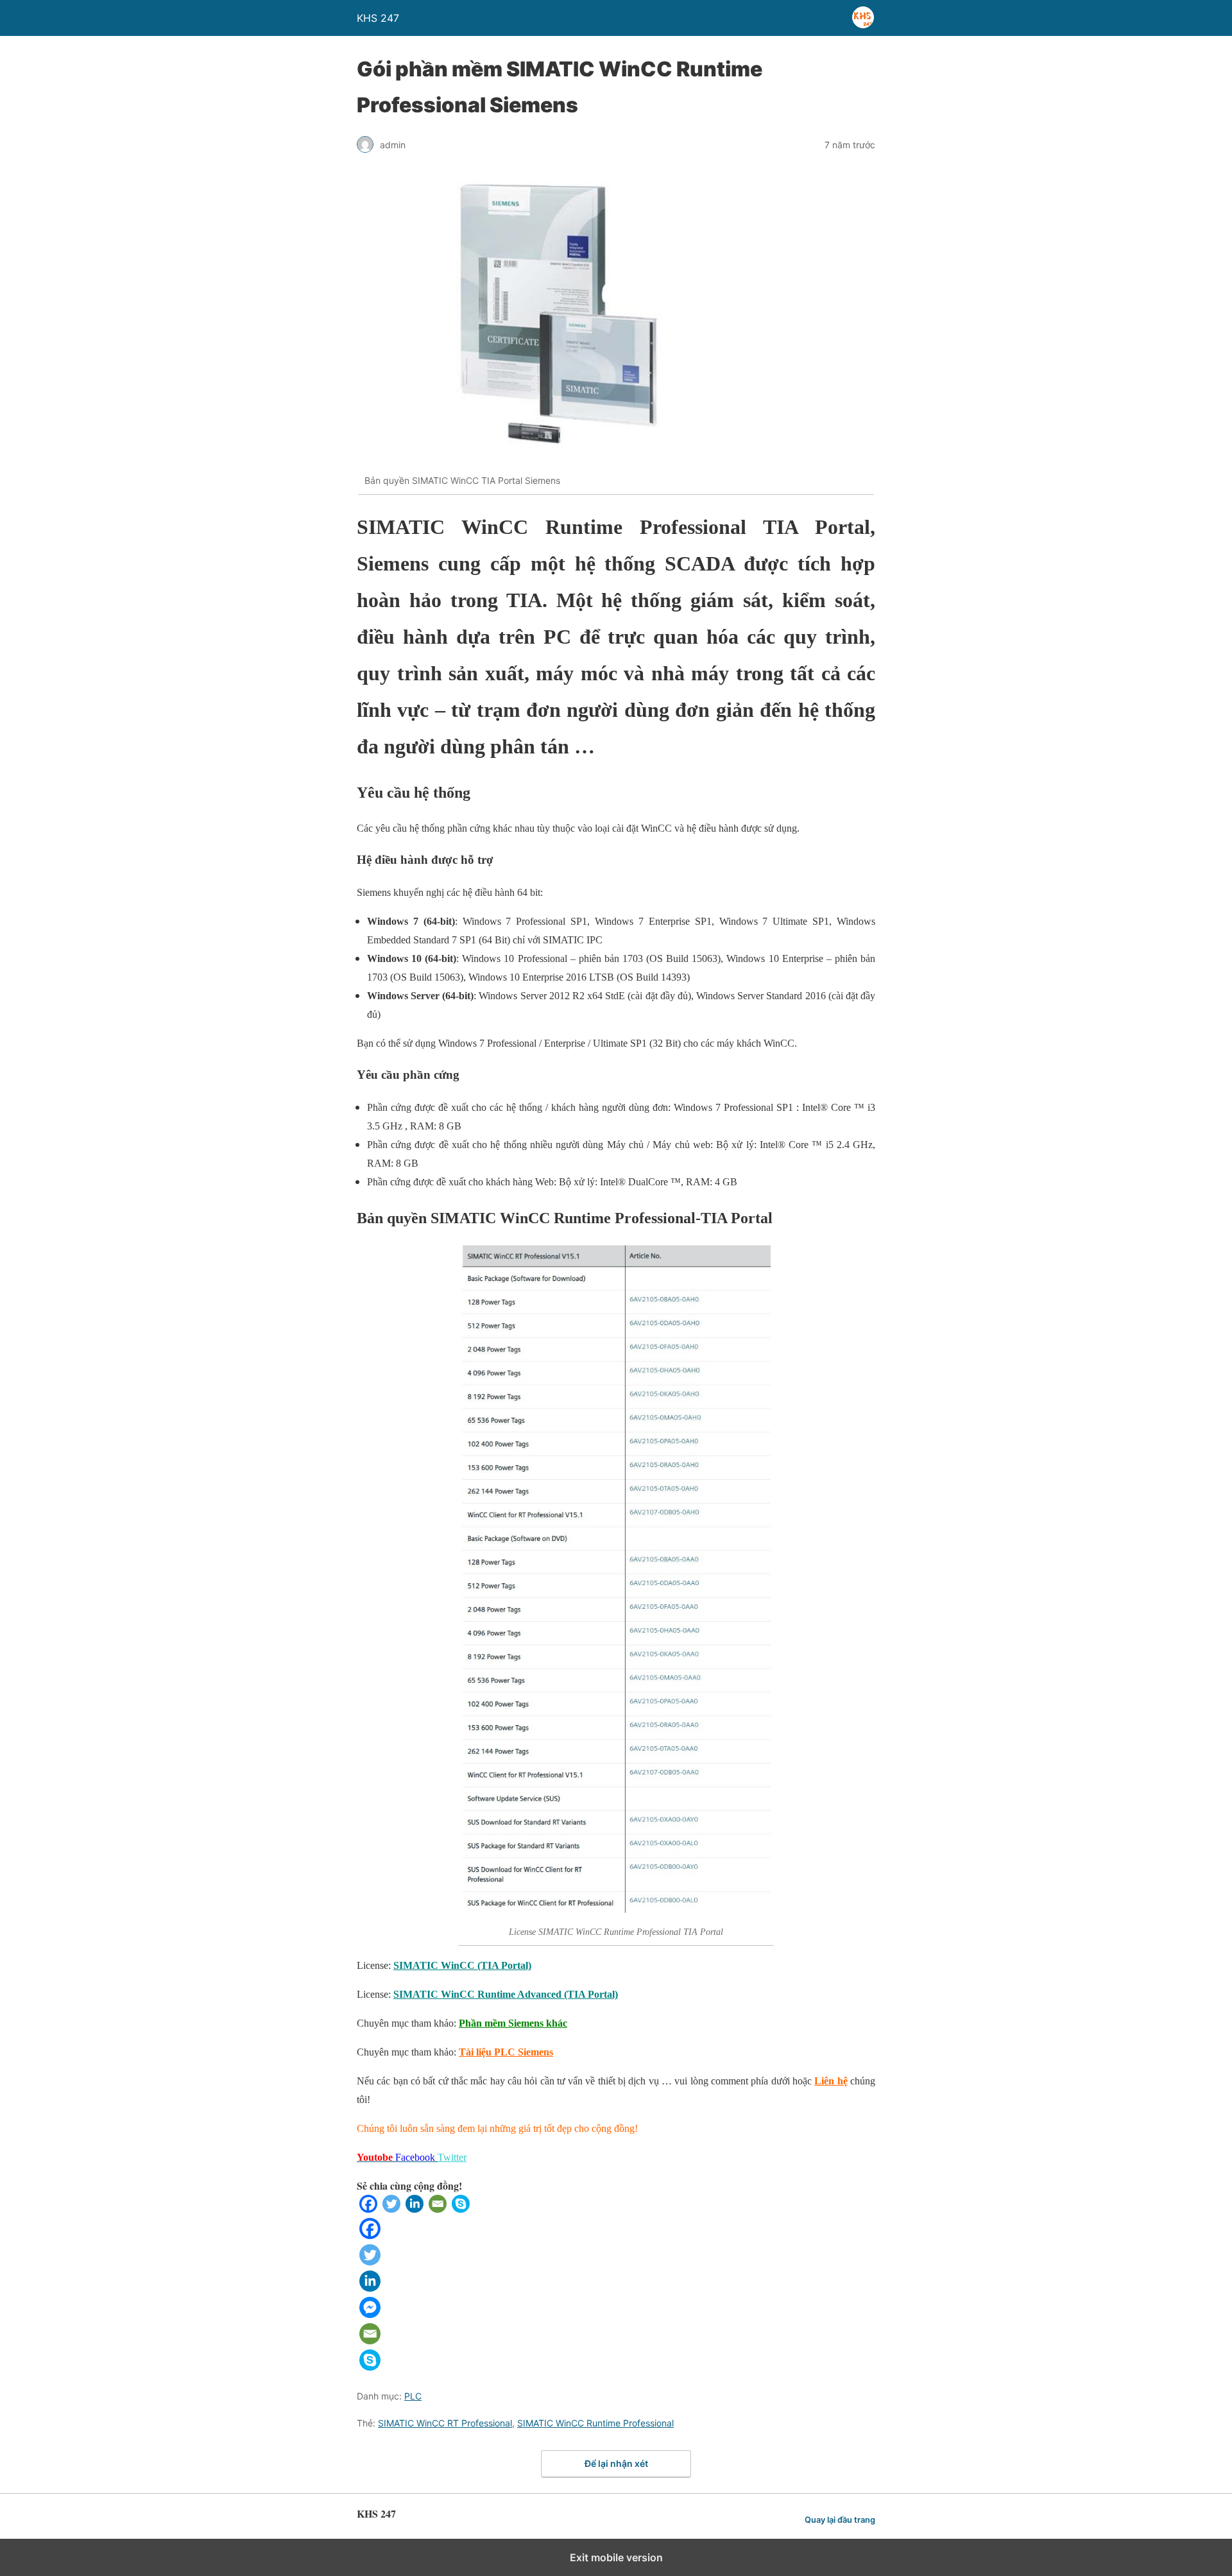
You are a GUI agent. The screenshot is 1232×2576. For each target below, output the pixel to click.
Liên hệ (831, 2081)
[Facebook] (368, 2209)
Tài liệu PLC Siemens (506, 2052)
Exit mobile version (616, 2557)
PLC (413, 2396)
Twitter (452, 2157)
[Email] (438, 2209)
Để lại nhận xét (616, 2463)
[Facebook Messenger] (370, 2314)
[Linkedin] (415, 2209)
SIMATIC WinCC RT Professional (445, 2423)
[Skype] (461, 2209)
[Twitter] (391, 2209)
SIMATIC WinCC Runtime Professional (595, 2423)
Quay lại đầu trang (840, 2520)
